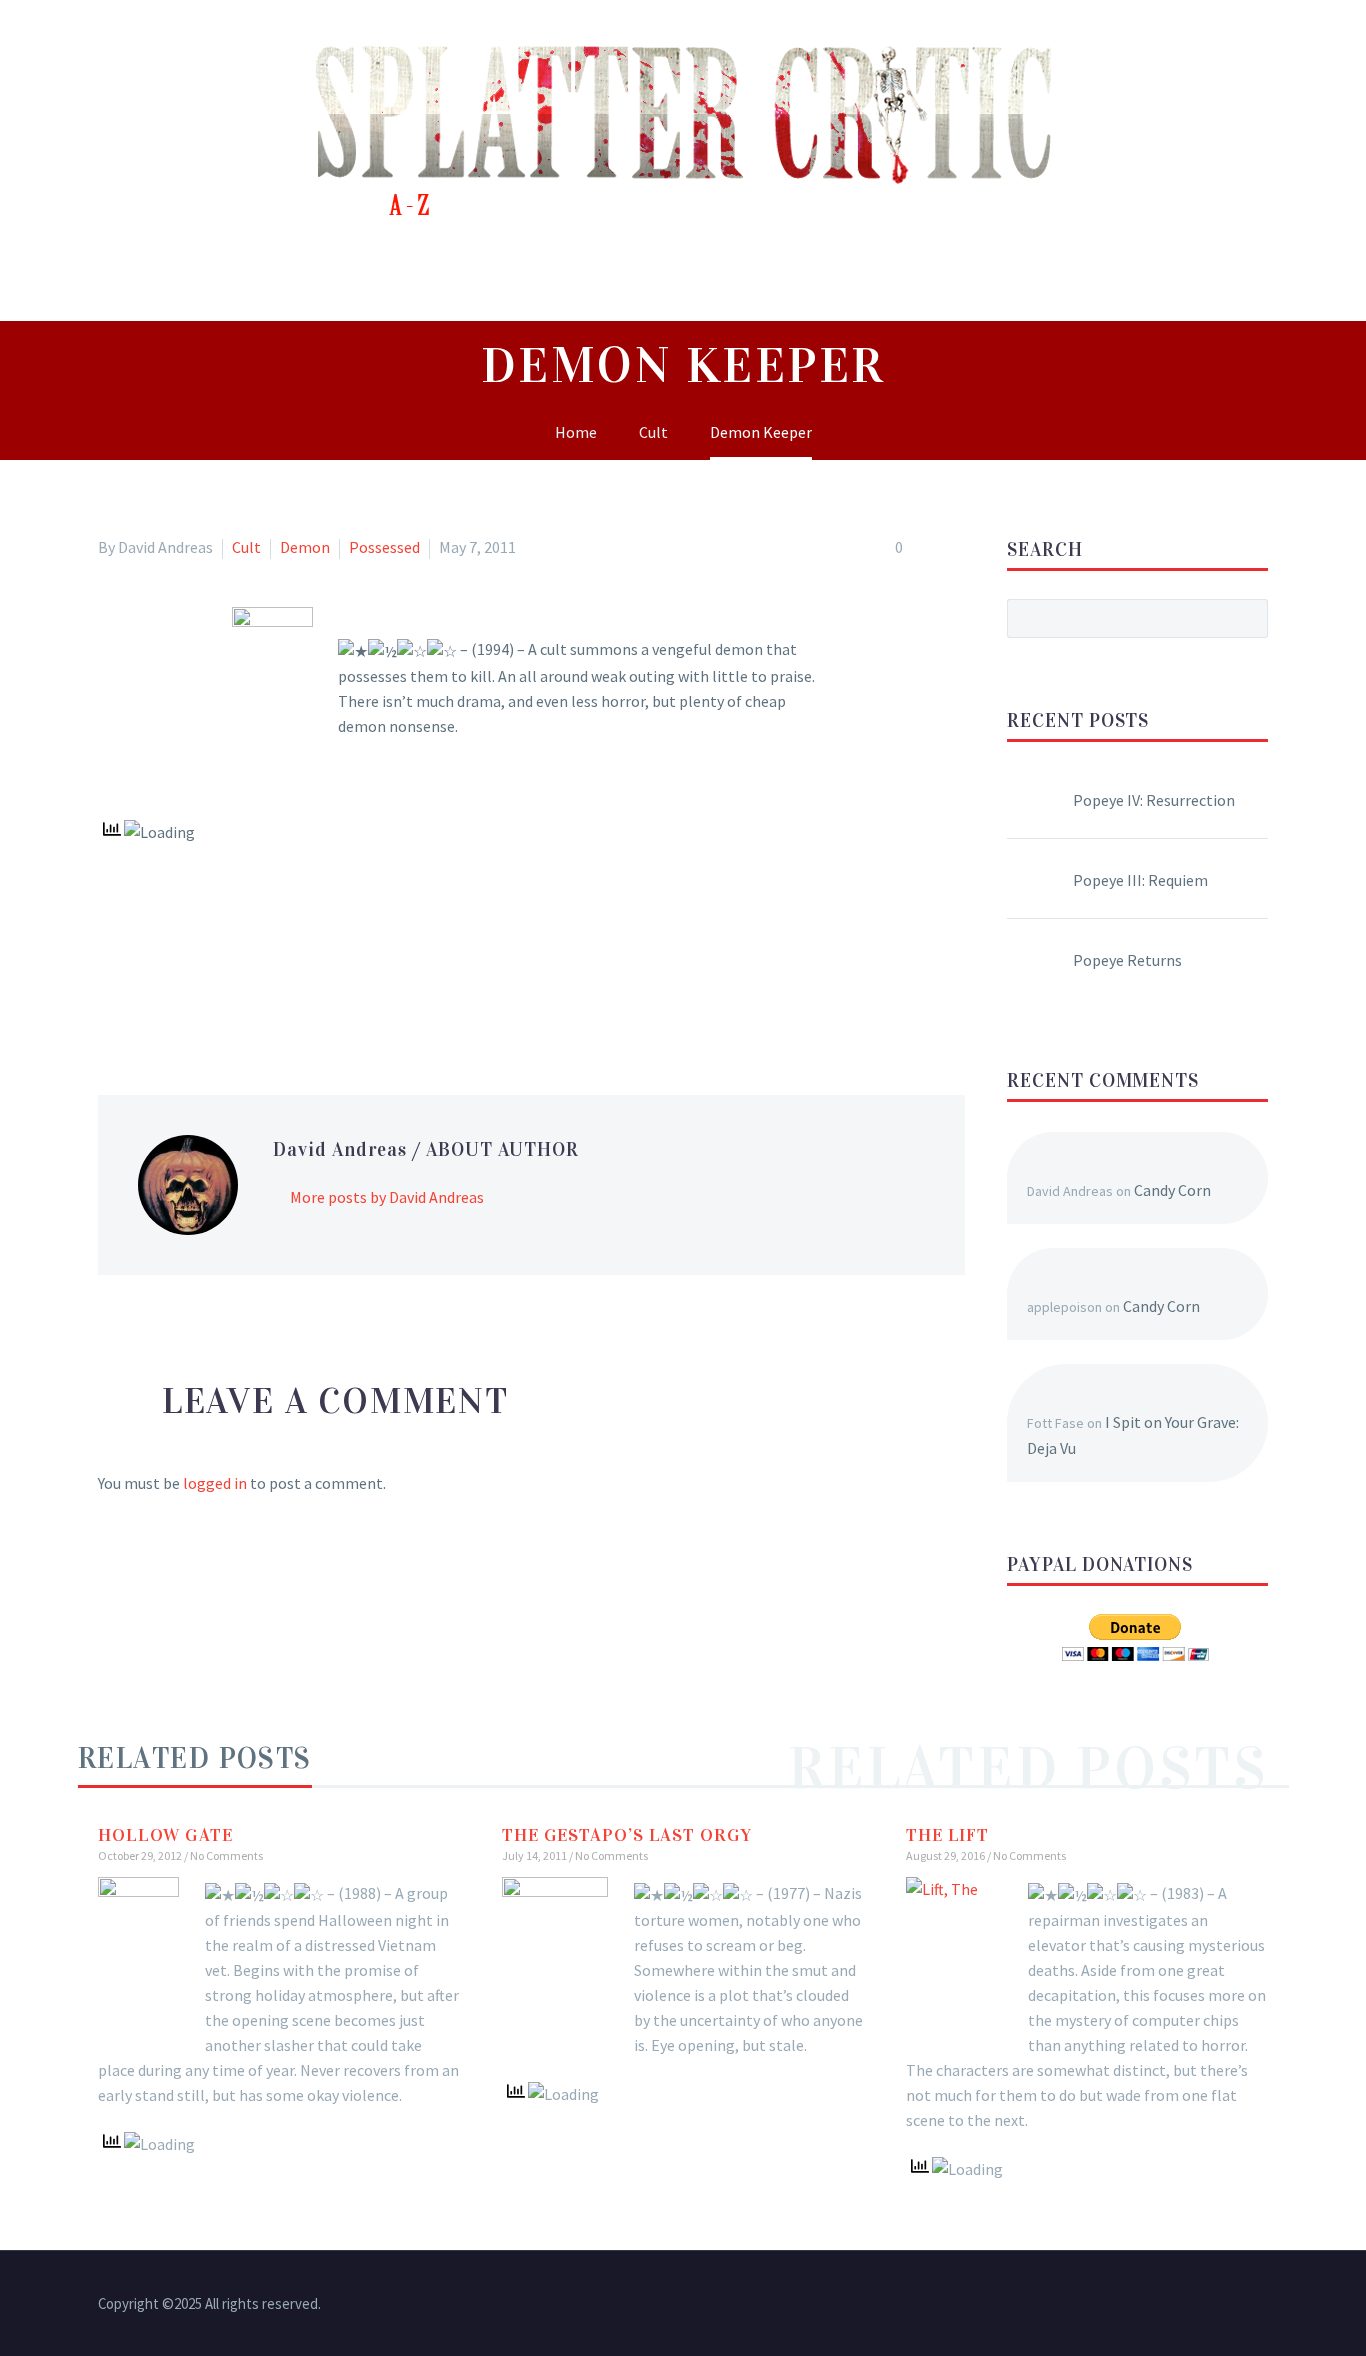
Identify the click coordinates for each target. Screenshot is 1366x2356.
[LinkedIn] (227, 993)
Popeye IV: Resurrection (1154, 800)
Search (1246, 618)
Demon (305, 547)
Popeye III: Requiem (1140, 880)
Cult (246, 547)
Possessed (384, 547)
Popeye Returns (1127, 960)
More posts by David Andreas (387, 1197)
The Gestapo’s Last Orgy (627, 1835)
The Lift (947, 1835)
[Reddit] (256, 993)
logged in (215, 1483)
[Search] (1296, 275)
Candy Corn (1172, 1190)
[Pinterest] (169, 993)
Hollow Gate (165, 1835)
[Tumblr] (198, 993)
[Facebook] (111, 993)
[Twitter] (140, 993)
